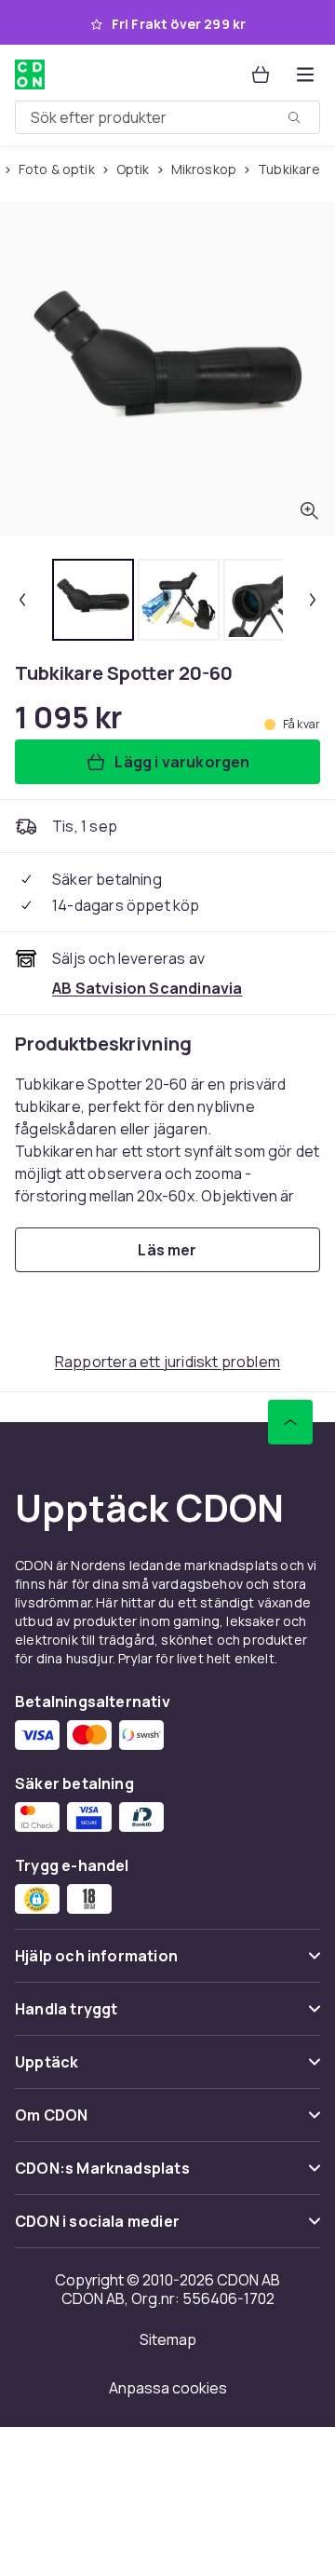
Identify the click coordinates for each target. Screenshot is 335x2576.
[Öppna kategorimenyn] (305, 75)
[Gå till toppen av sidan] (290, 1422)
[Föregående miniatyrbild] (22, 600)
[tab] (93, 600)
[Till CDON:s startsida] (32, 75)
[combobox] (167, 117)
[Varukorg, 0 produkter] (261, 75)
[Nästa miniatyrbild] (313, 600)
